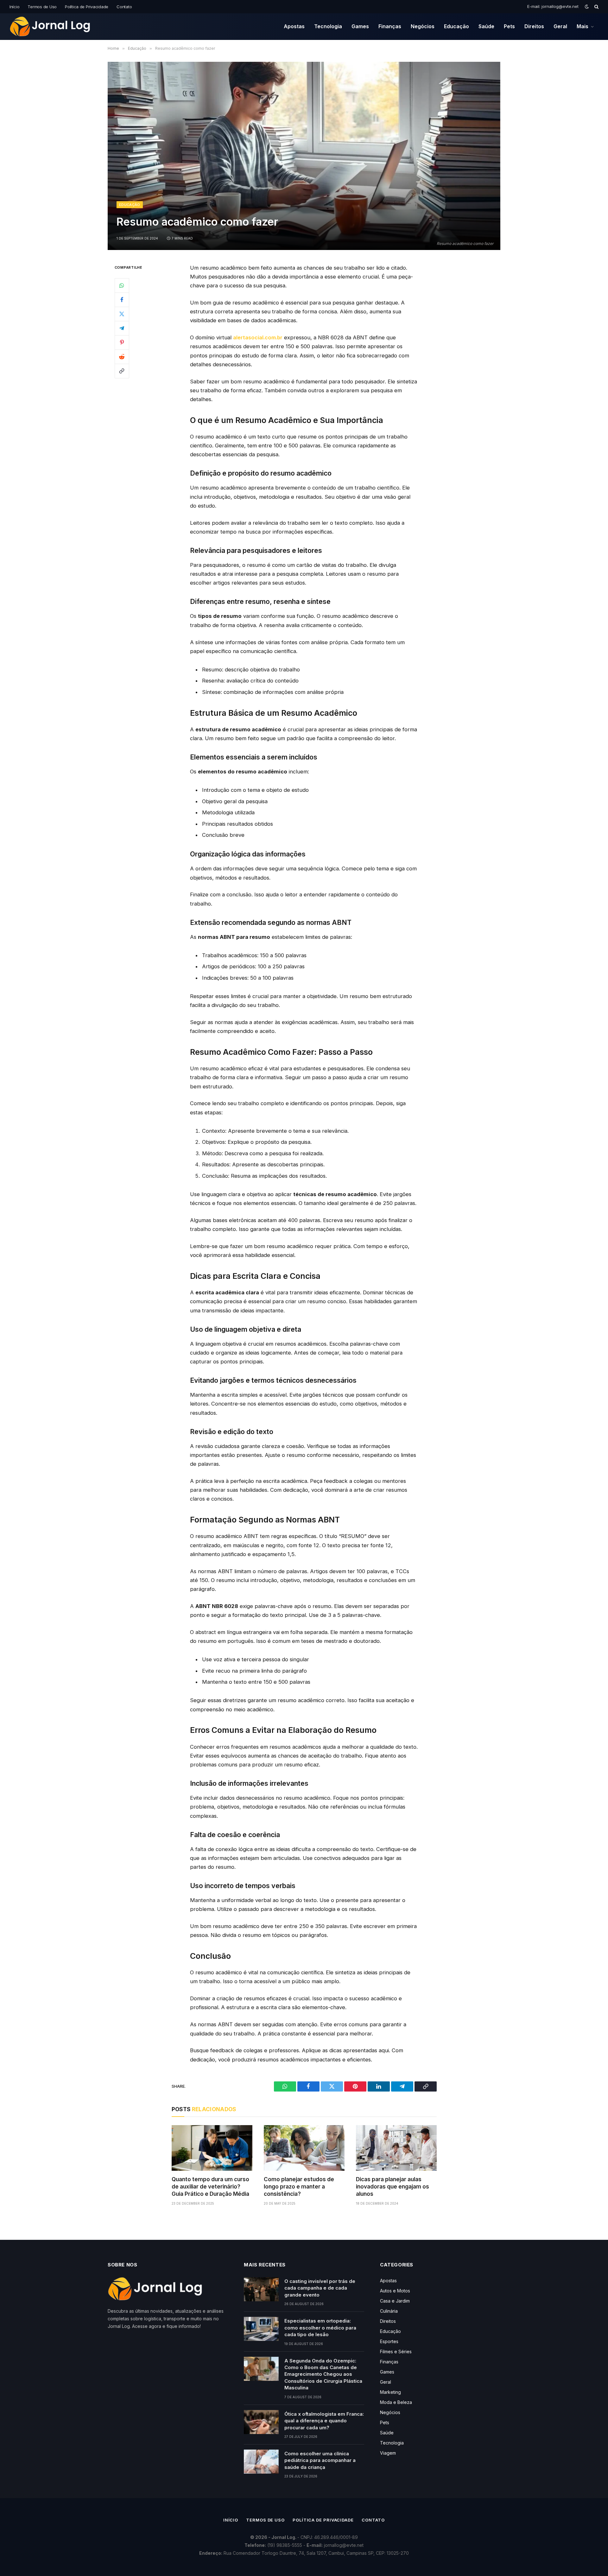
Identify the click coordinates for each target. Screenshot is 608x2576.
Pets (509, 26)
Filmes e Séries (396, 2352)
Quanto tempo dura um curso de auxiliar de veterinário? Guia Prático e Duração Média (210, 2187)
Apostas (294, 26)
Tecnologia (328, 26)
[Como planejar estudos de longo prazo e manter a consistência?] (304, 2148)
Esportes (389, 2341)
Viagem (388, 2453)
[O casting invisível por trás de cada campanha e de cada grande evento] (261, 2289)
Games (360, 26)
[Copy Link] (122, 371)
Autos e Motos (395, 2291)
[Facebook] (122, 299)
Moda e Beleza (396, 2402)
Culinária (389, 2311)
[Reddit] (122, 356)
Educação (456, 26)
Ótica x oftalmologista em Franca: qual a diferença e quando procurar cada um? (324, 2421)
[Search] (596, 7)
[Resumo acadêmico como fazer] (304, 156)
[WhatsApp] (122, 285)
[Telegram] (122, 328)
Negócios (423, 26)
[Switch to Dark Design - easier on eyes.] (587, 7)
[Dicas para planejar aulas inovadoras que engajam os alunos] (396, 2148)
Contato (124, 7)
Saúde (486, 26)
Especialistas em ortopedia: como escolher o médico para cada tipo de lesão (320, 2328)
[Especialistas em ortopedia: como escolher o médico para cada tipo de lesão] (261, 2329)
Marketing (390, 2392)
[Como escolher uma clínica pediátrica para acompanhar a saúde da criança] (261, 2462)
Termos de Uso (42, 7)
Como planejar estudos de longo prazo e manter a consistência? (299, 2187)
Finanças (390, 26)
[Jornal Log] (50, 27)
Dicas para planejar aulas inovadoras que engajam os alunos (393, 2187)
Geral (560, 26)
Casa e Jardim (395, 2301)
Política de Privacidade (87, 7)
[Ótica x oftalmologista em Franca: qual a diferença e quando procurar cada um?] (261, 2422)
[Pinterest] (122, 342)
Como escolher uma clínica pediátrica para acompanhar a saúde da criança (320, 2460)
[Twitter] (122, 314)
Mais (583, 26)
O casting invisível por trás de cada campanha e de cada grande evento (320, 2288)
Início (14, 7)
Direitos (534, 26)
